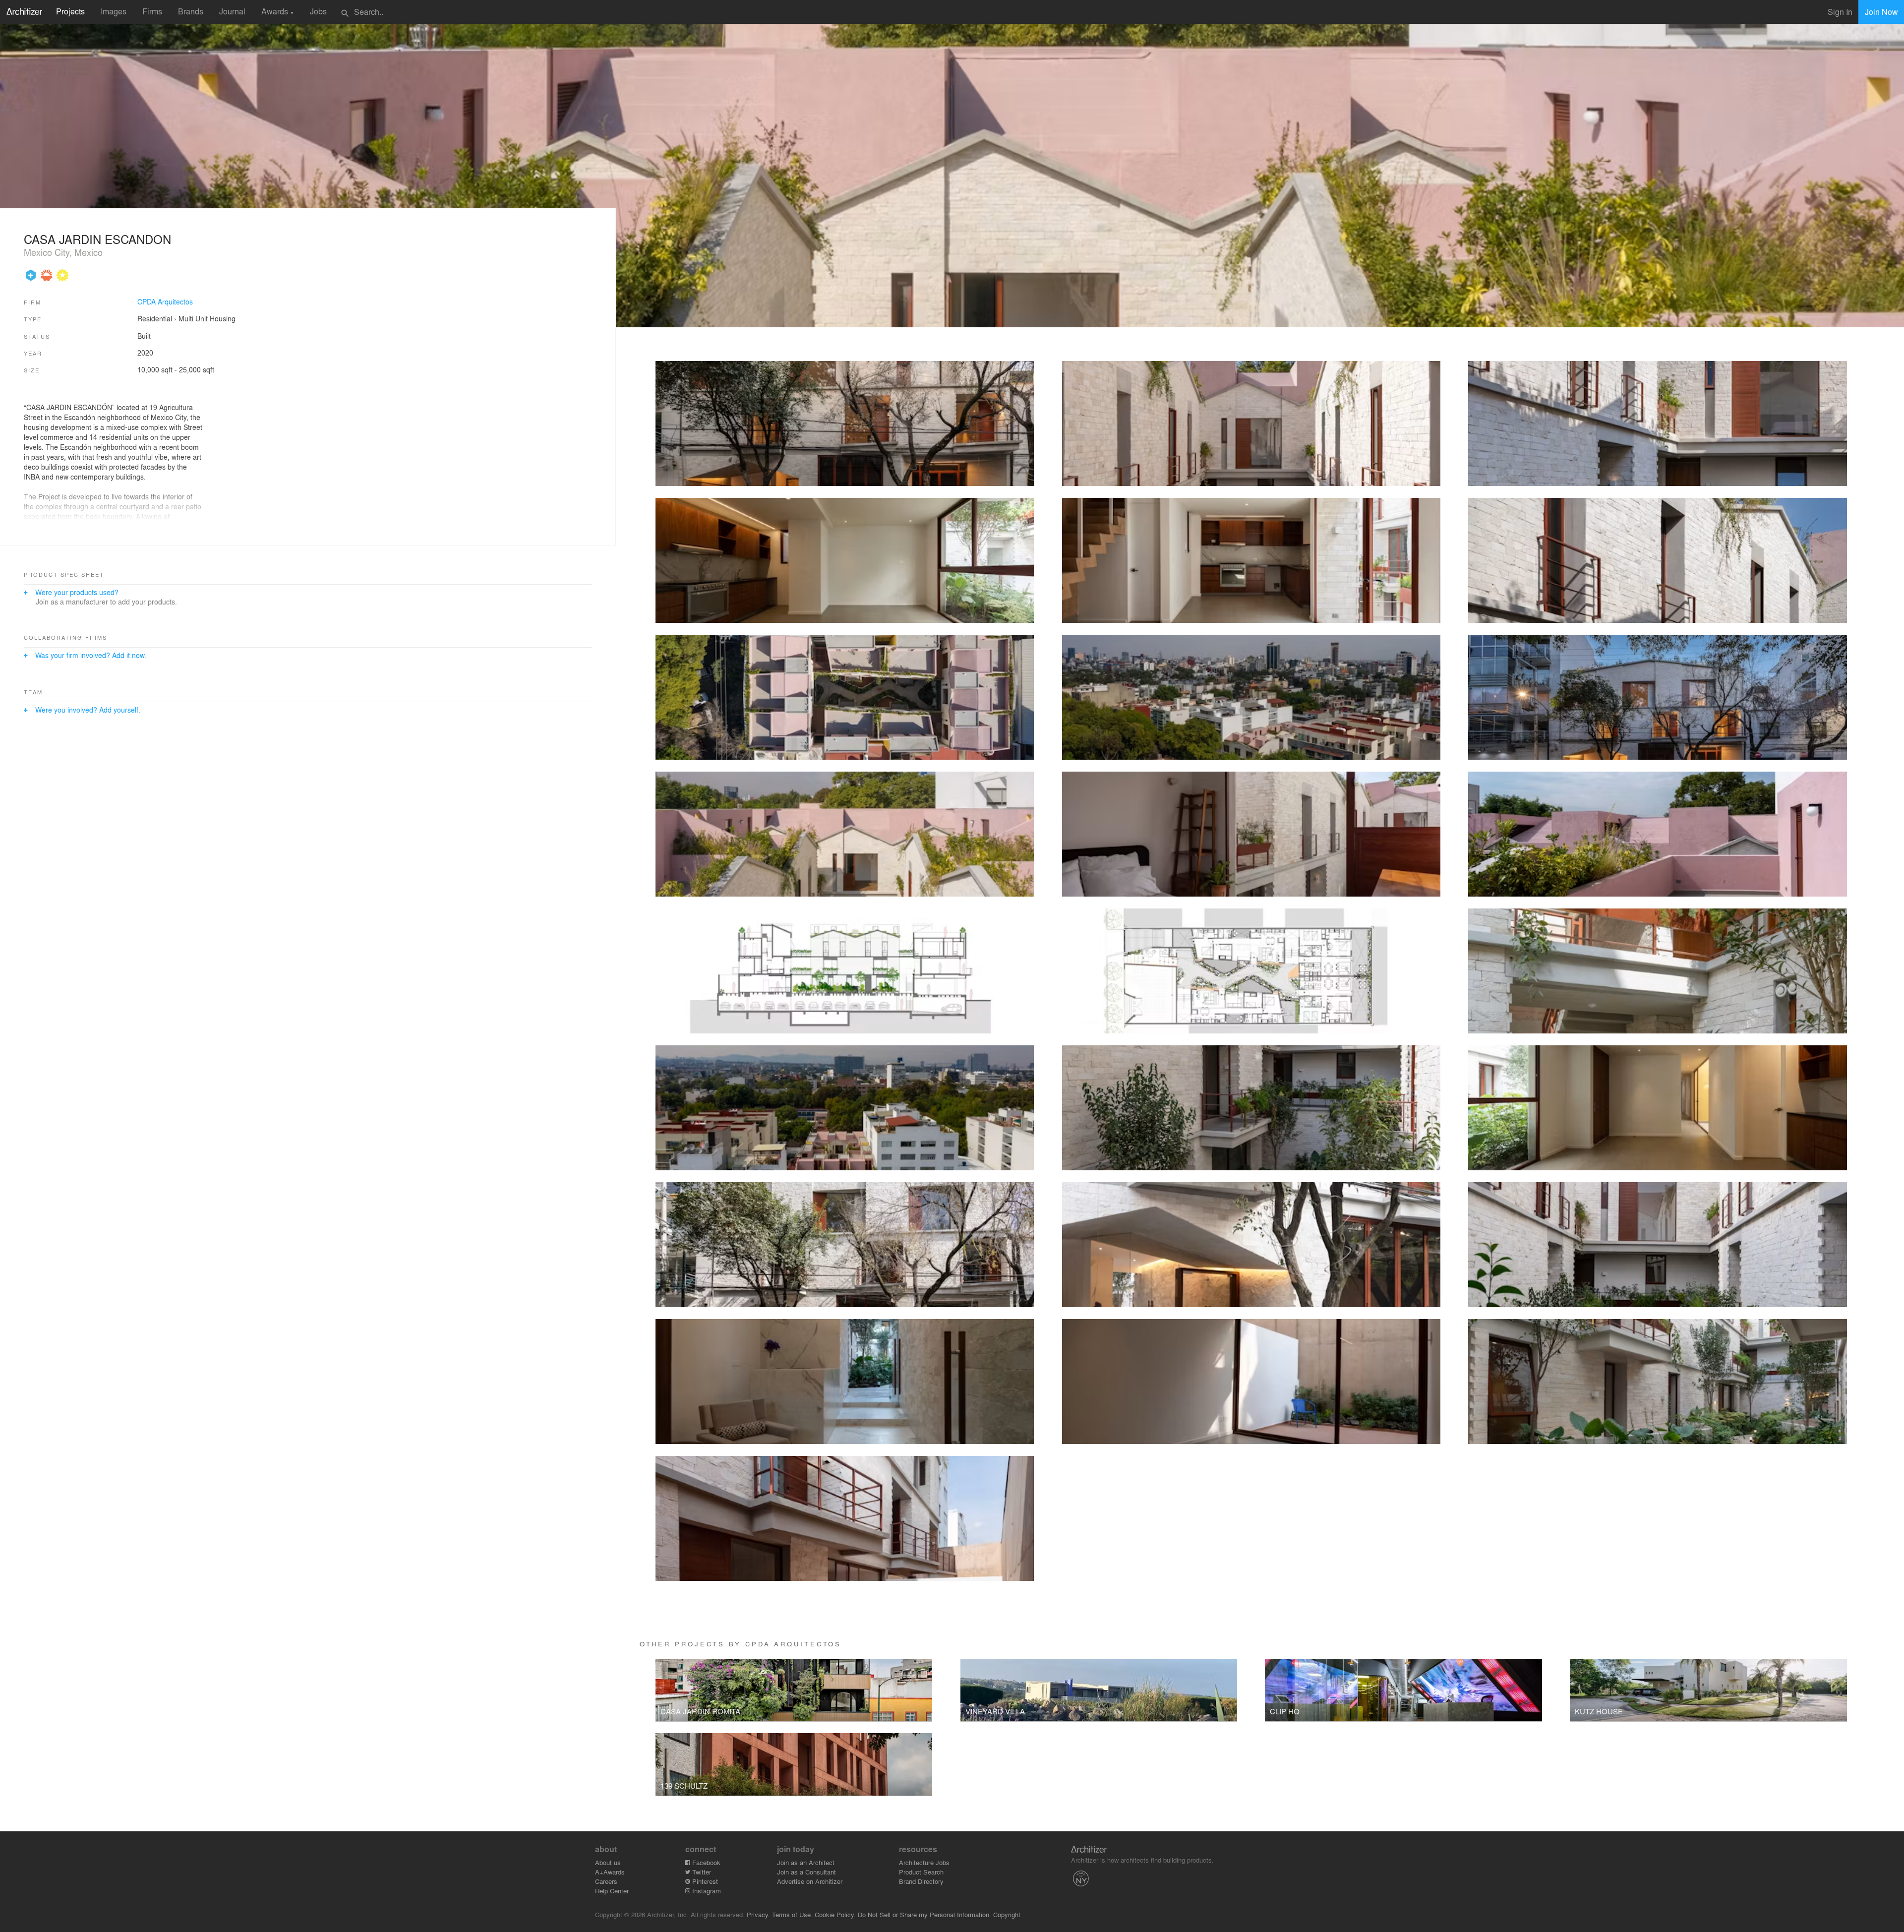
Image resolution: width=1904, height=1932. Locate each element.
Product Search (921, 1872)
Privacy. (758, 1914)
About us (608, 1862)
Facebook (705, 1862)
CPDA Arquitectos (165, 302)
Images (114, 11)
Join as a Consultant (806, 1872)
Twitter (701, 1872)
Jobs (318, 11)
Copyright (1007, 1914)
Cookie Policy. (835, 1914)
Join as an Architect (806, 1862)
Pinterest (704, 1881)
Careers (606, 1881)
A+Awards (610, 1872)
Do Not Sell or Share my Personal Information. (924, 1914)
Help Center (612, 1891)
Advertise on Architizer (810, 1881)
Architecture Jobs (924, 1862)
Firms (152, 11)
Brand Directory (921, 1881)
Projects (70, 11)
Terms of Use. (792, 1914)
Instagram (706, 1891)
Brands (191, 11)
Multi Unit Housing (207, 318)
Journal (232, 11)
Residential (155, 318)
